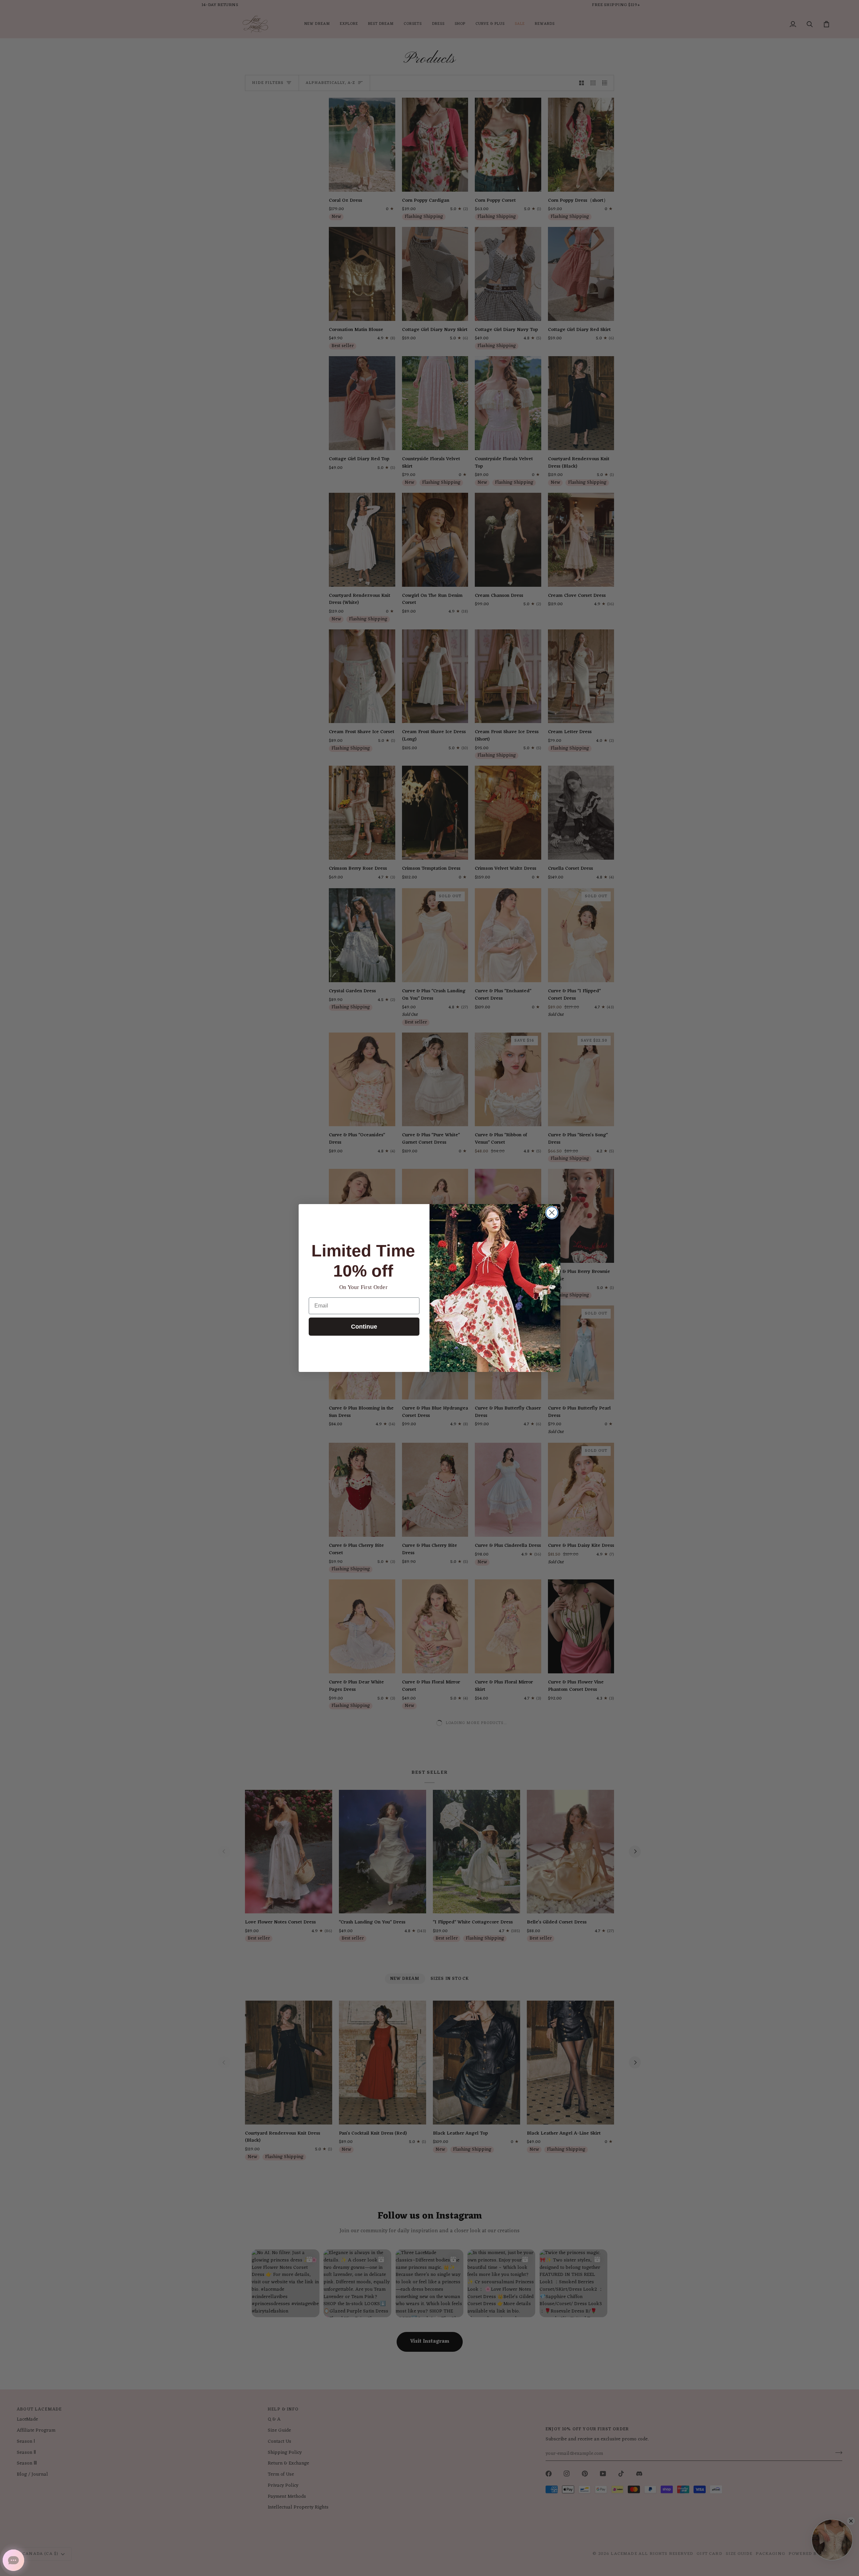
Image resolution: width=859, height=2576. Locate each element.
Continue (364, 1327)
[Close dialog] (552, 1213)
